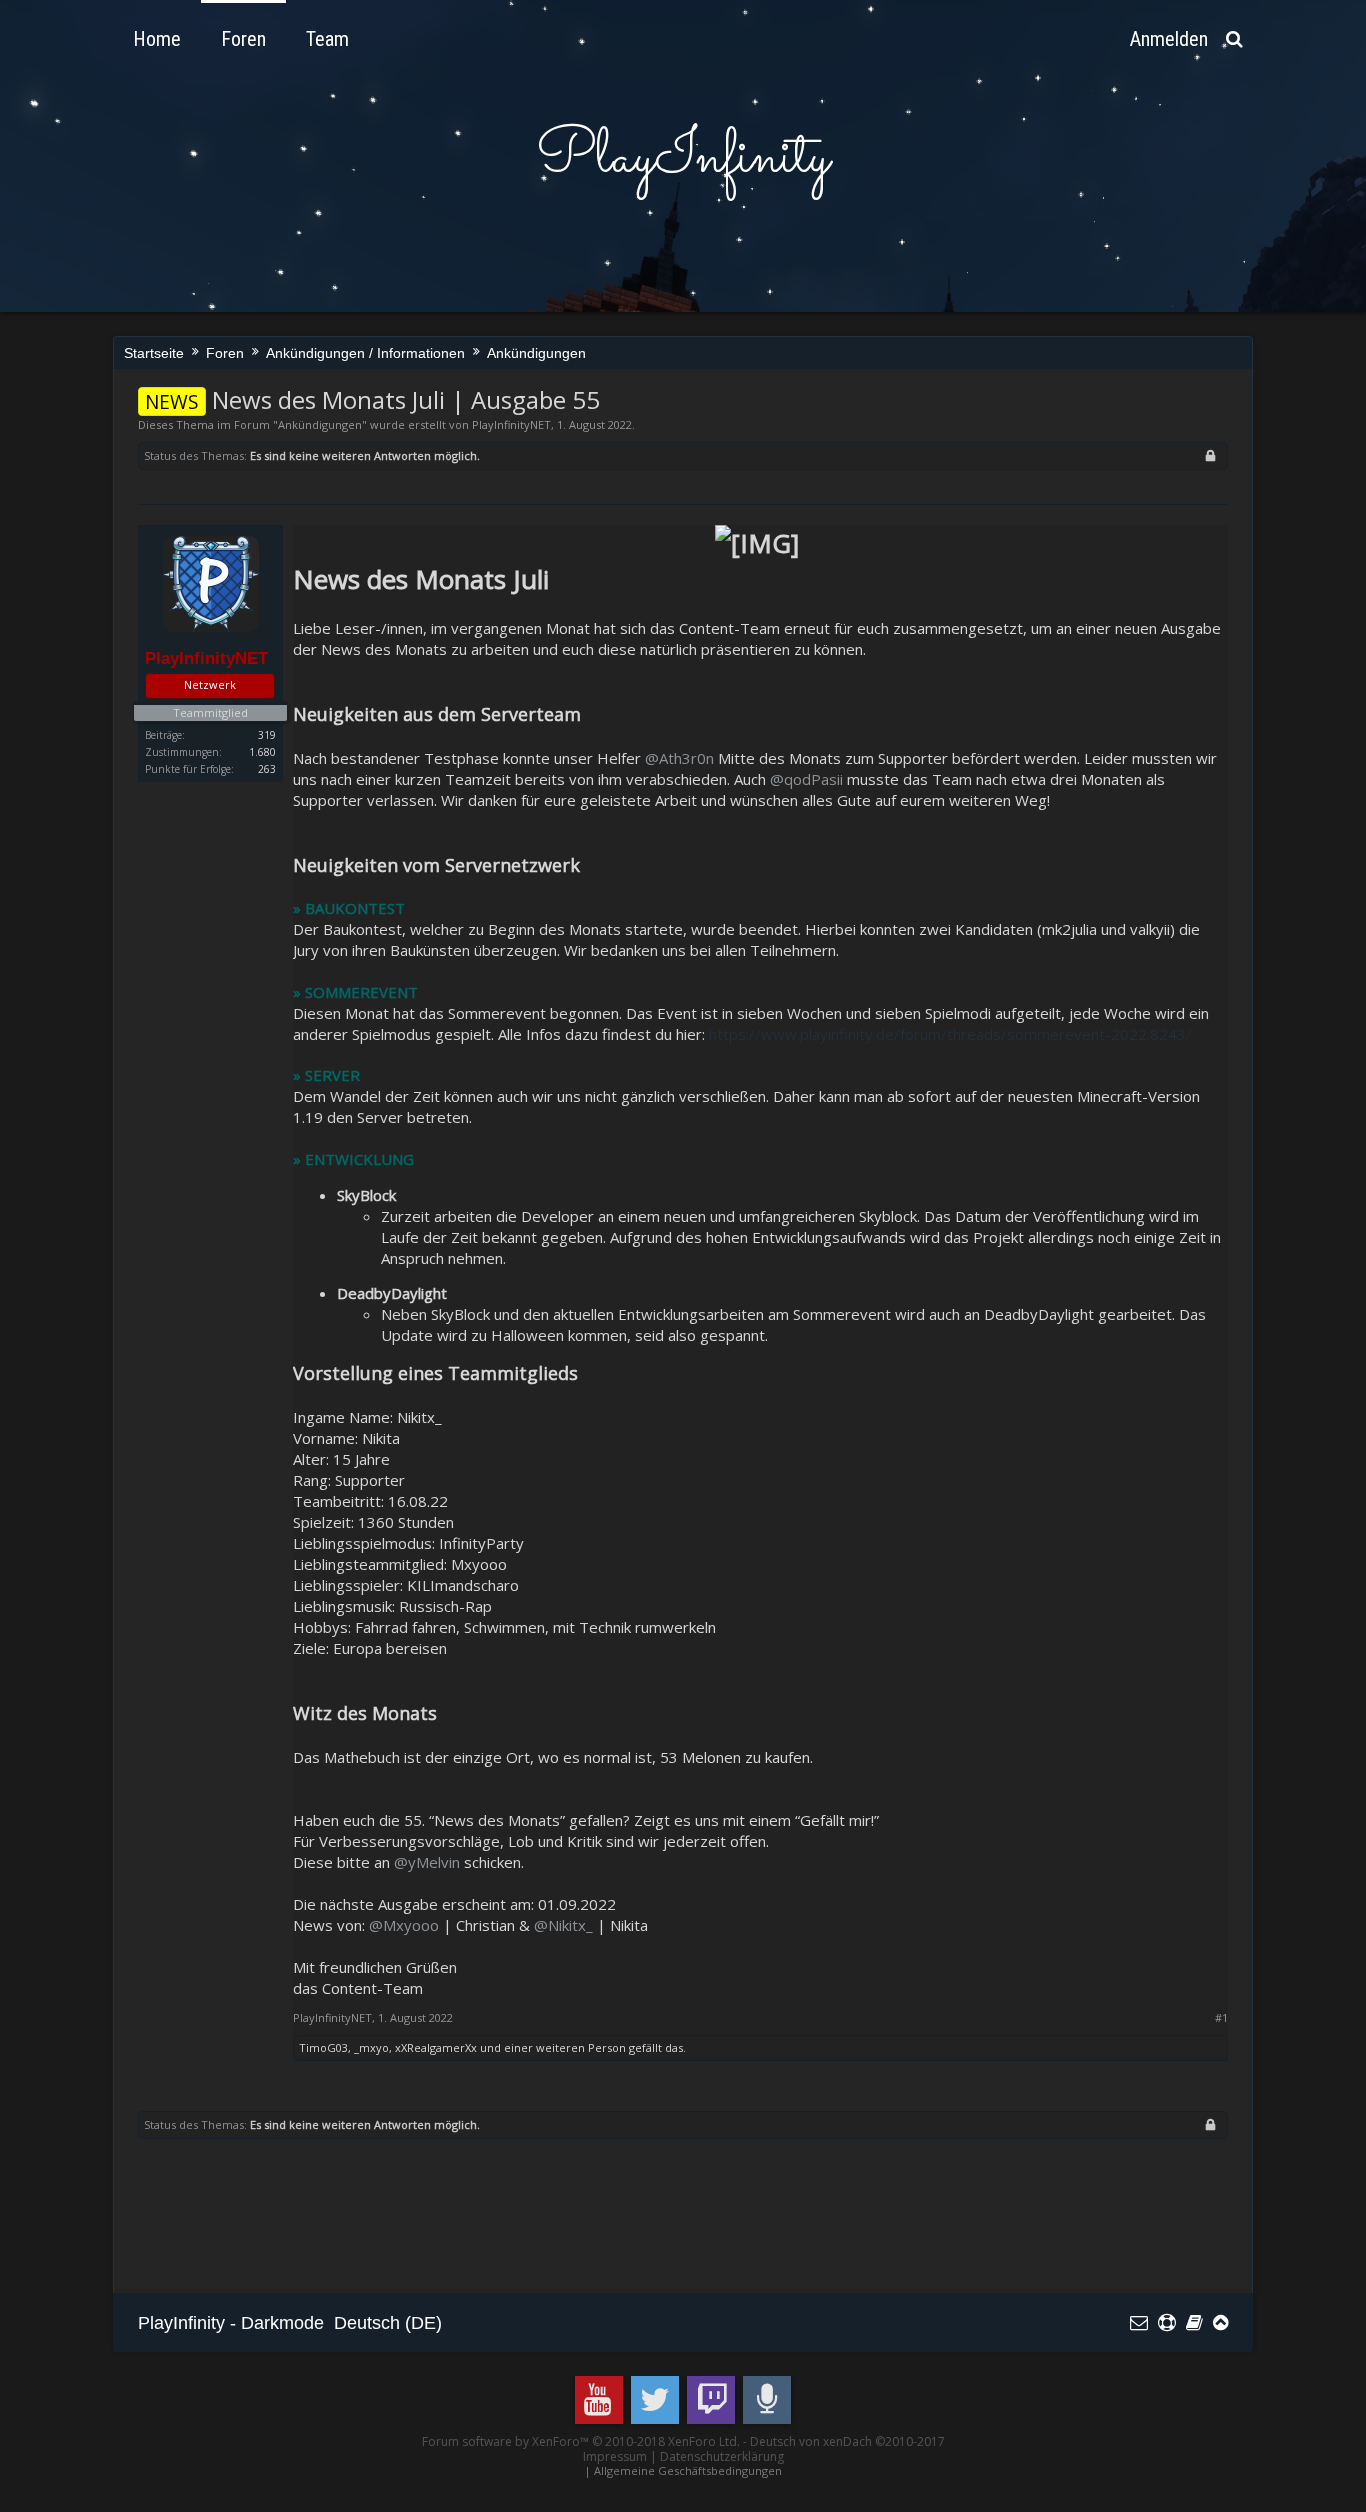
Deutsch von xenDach (847, 2441)
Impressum (615, 2456)
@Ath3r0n (679, 758)
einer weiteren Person (565, 2047)
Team (327, 39)
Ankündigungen (320, 424)
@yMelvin (427, 1862)
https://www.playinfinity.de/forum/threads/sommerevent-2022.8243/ (950, 1034)
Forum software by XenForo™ (581, 2441)
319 (267, 735)
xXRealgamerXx (436, 2047)
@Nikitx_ (563, 1925)
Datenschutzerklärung (722, 2456)
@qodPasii (806, 779)
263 (267, 769)
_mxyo (371, 2047)
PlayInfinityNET (511, 424)
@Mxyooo (404, 1925)
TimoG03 (323, 2047)
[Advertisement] (502, 2218)
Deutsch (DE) (388, 2323)
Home (157, 39)
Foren (243, 39)
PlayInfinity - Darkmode (231, 2323)
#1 (1221, 2018)
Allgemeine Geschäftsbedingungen (688, 2470)
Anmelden (1169, 39)
